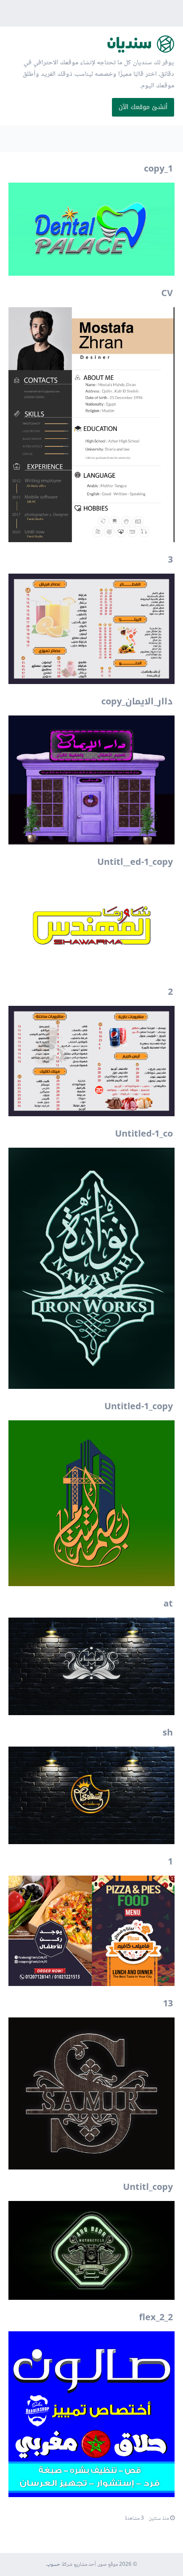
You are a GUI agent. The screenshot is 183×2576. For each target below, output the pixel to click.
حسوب (54, 2565)
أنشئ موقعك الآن (143, 107)
